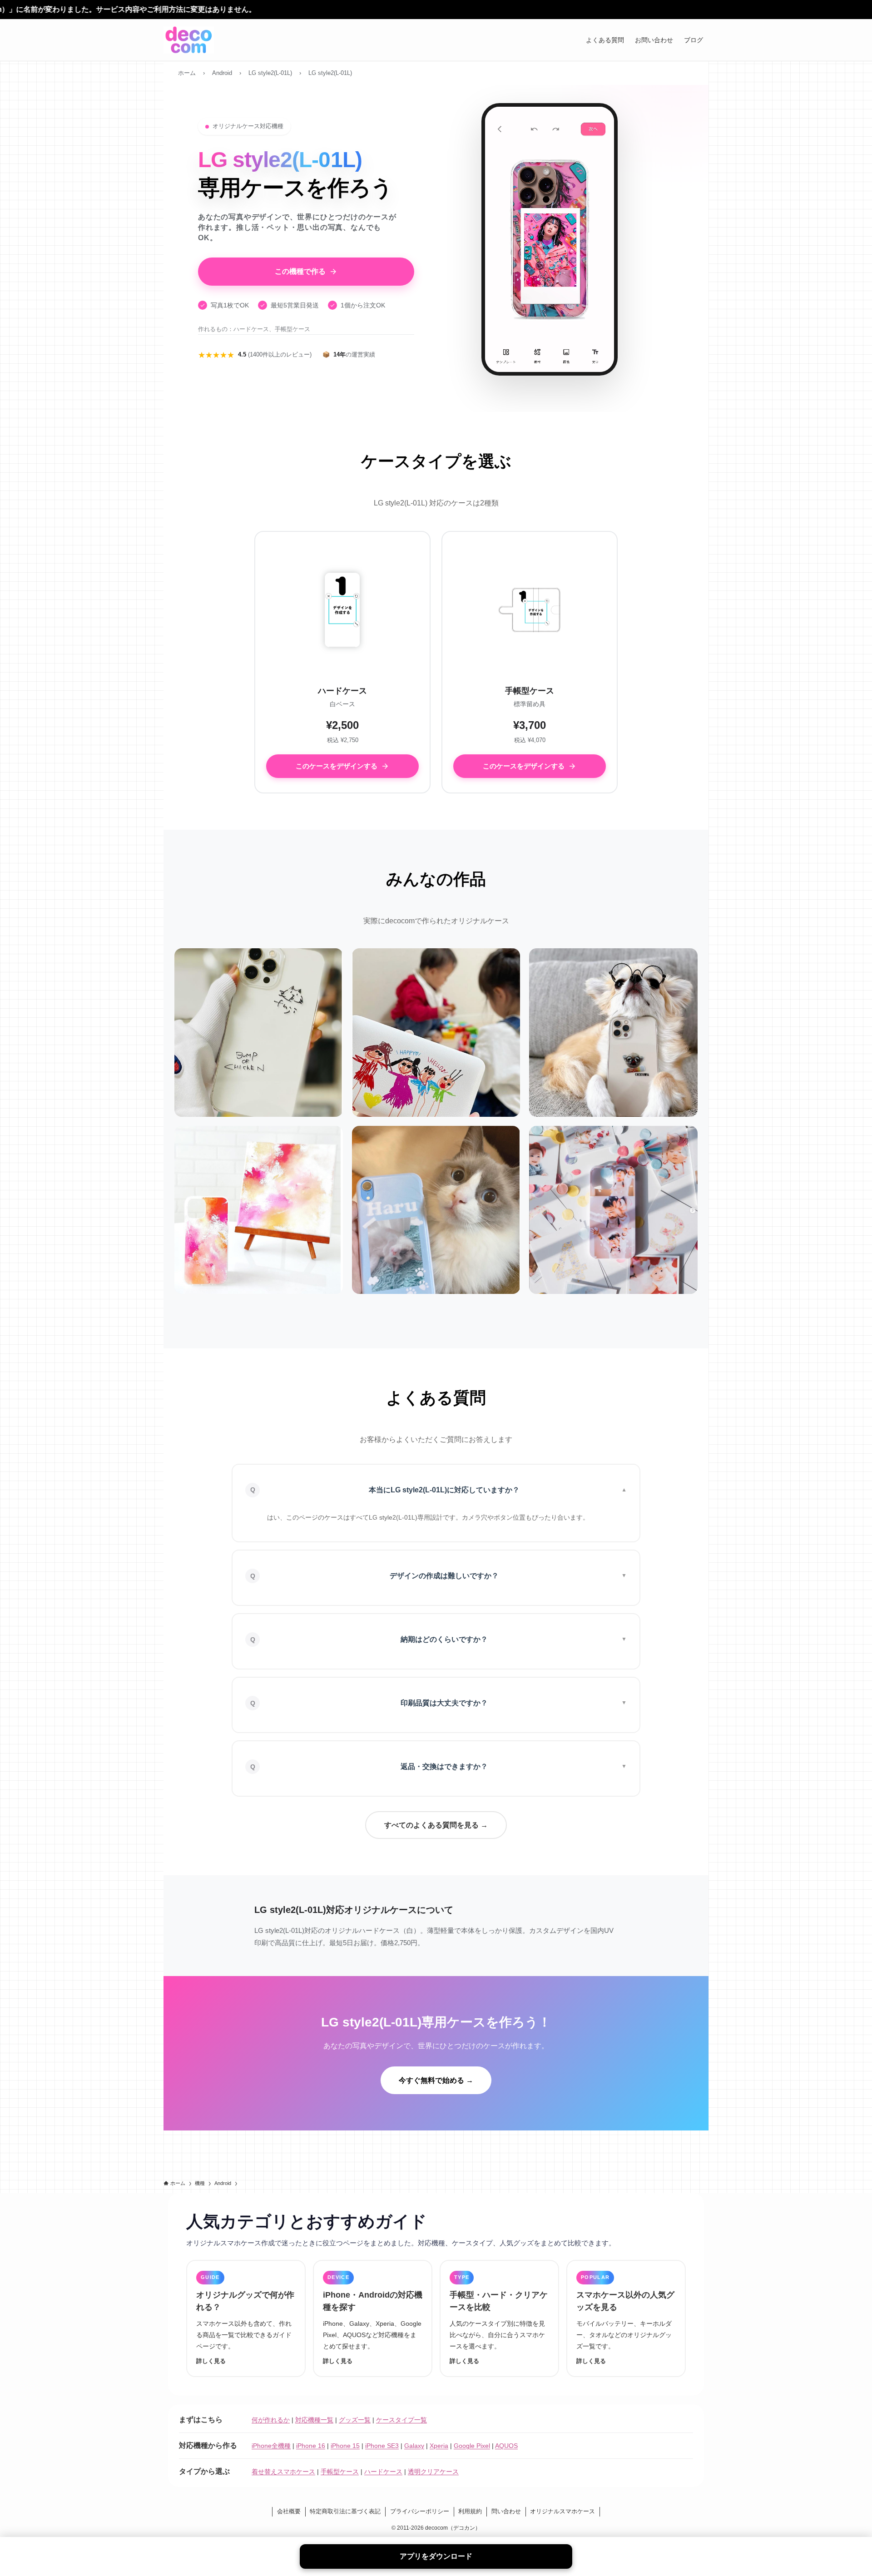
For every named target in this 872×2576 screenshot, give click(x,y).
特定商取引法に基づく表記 (345, 2511)
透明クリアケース (433, 2472)
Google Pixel (472, 2446)
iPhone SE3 (382, 2446)
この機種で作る (300, 271)
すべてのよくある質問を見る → (436, 1825)
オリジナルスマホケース (562, 2511)
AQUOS (506, 2446)
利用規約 (470, 2511)
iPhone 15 (345, 2446)
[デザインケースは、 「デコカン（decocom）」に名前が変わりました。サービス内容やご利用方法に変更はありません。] (436, 10)
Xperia (439, 2446)
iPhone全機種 (271, 2446)
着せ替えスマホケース (283, 2472)
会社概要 (289, 2511)
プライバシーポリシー (420, 2511)
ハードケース (383, 2472)
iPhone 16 (311, 2446)
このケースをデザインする (337, 766)
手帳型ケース (340, 2472)
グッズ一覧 (355, 2420)
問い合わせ (506, 2511)
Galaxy (414, 2446)
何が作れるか (271, 2420)
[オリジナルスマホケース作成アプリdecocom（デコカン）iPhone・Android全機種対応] (189, 40)
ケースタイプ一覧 (401, 2420)
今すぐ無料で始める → (436, 2080)
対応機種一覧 (314, 2420)
